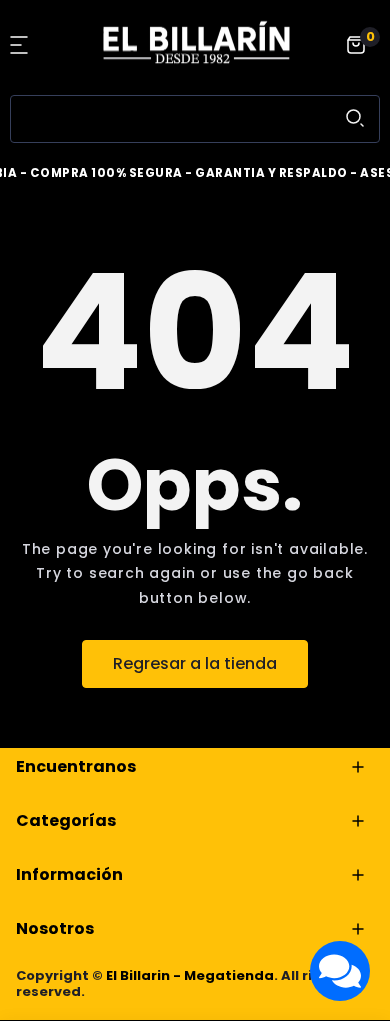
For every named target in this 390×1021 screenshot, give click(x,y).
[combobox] (195, 119)
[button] (22, 45)
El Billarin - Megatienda (190, 975)
